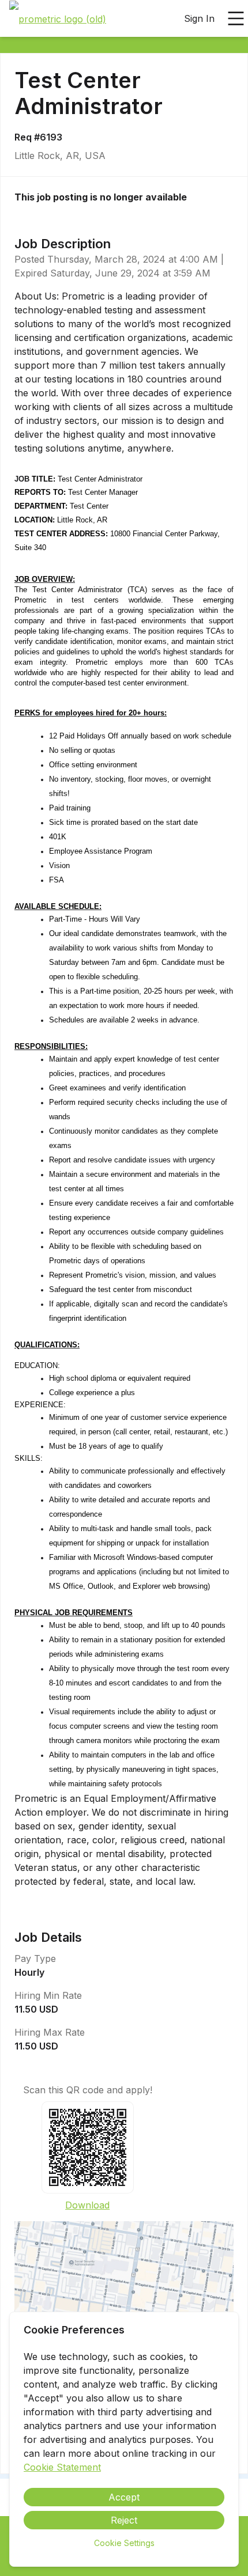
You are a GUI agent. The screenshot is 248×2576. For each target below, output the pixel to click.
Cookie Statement (62, 2467)
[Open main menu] (236, 18)
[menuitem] (58, 19)
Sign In (199, 18)
